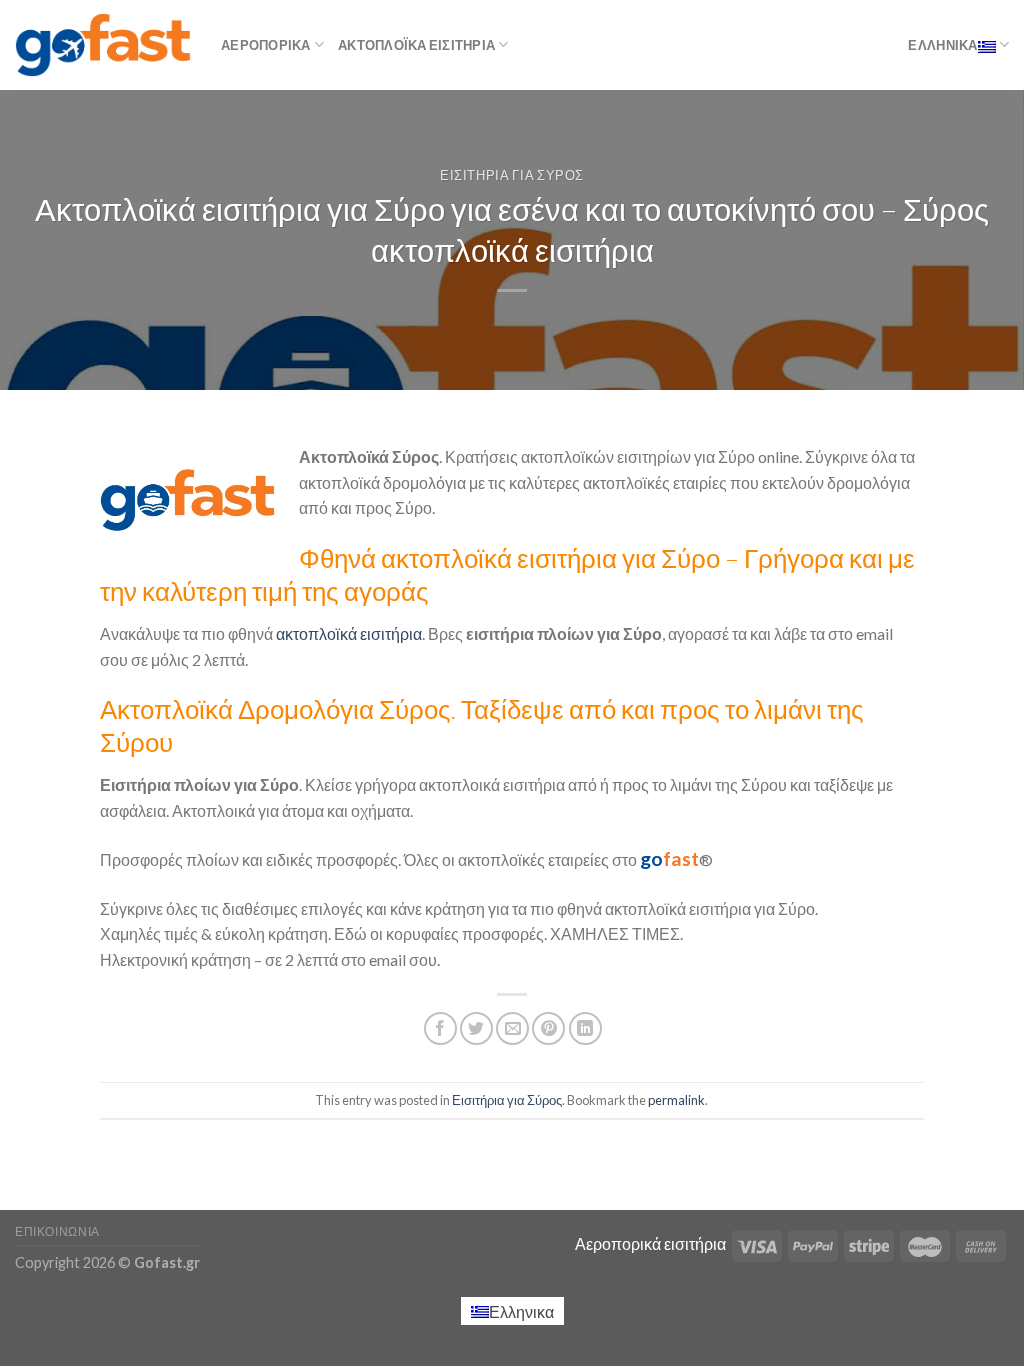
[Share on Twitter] (476, 1028)
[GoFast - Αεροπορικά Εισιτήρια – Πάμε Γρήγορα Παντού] (103, 44)
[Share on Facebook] (440, 1028)
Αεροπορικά (266, 45)
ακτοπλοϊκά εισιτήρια (347, 633)
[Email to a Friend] (512, 1028)
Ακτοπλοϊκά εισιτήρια (416, 45)
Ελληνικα (942, 45)
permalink (676, 1100)
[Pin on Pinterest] (548, 1028)
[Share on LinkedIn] (585, 1028)
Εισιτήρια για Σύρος (512, 175)
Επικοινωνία (57, 1231)
